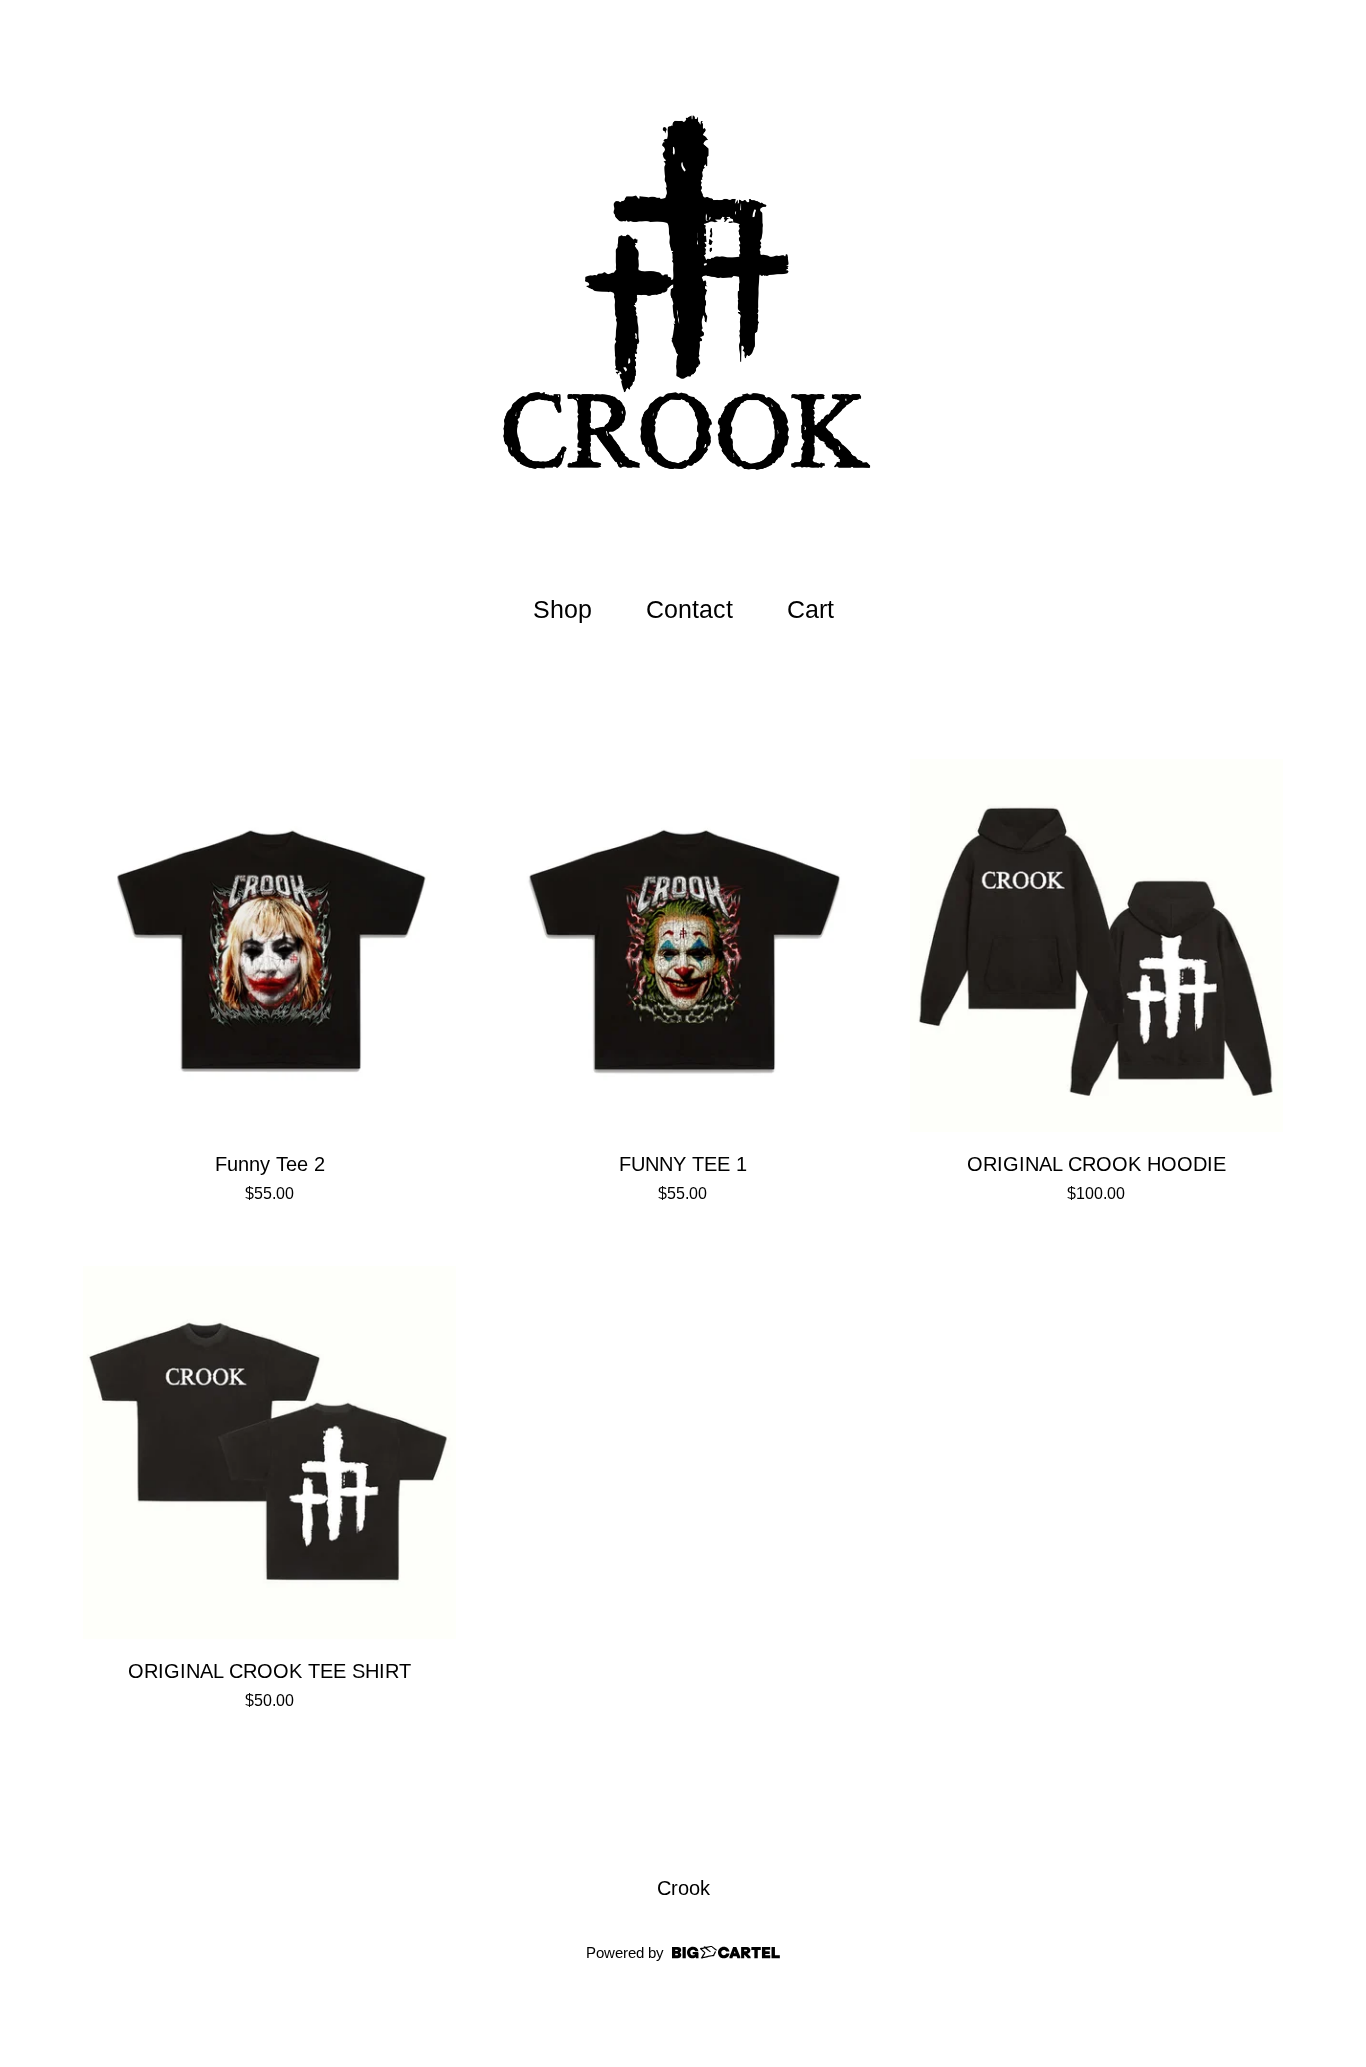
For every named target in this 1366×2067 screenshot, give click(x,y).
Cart (816, 606)
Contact (689, 609)
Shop (562, 609)
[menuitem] (562, 609)
